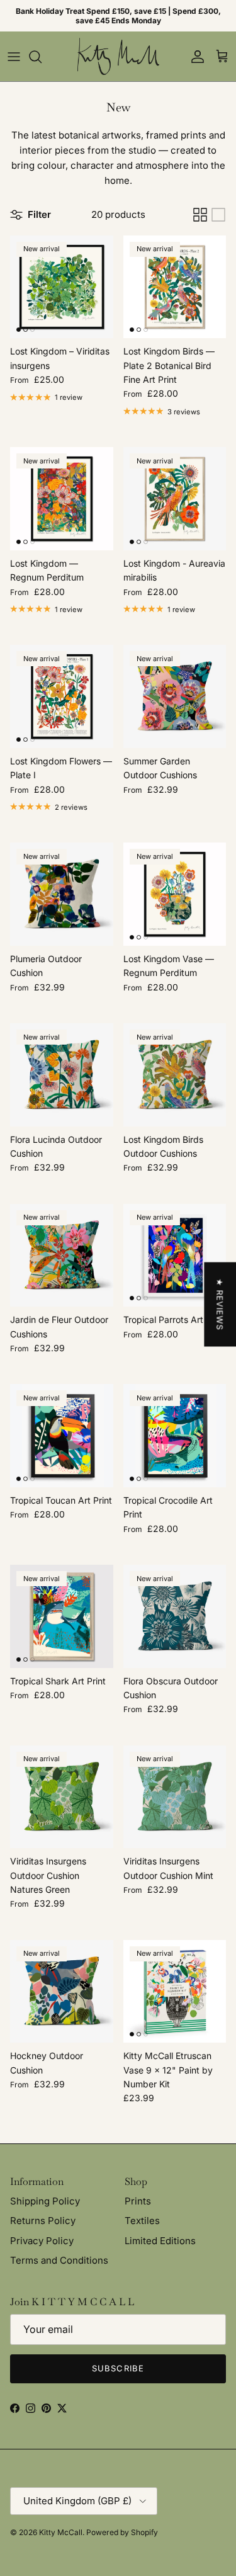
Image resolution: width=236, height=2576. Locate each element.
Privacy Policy (42, 2241)
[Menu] (14, 57)
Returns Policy (43, 2221)
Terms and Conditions (59, 2260)
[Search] (42, 57)
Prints (138, 2201)
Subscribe (118, 2368)
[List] (218, 215)
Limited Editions (160, 2241)
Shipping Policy (45, 2201)
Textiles (142, 2221)
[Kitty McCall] (118, 56)
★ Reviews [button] (220, 1304)
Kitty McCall (61, 2532)
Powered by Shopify (122, 2532)
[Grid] (200, 215)
